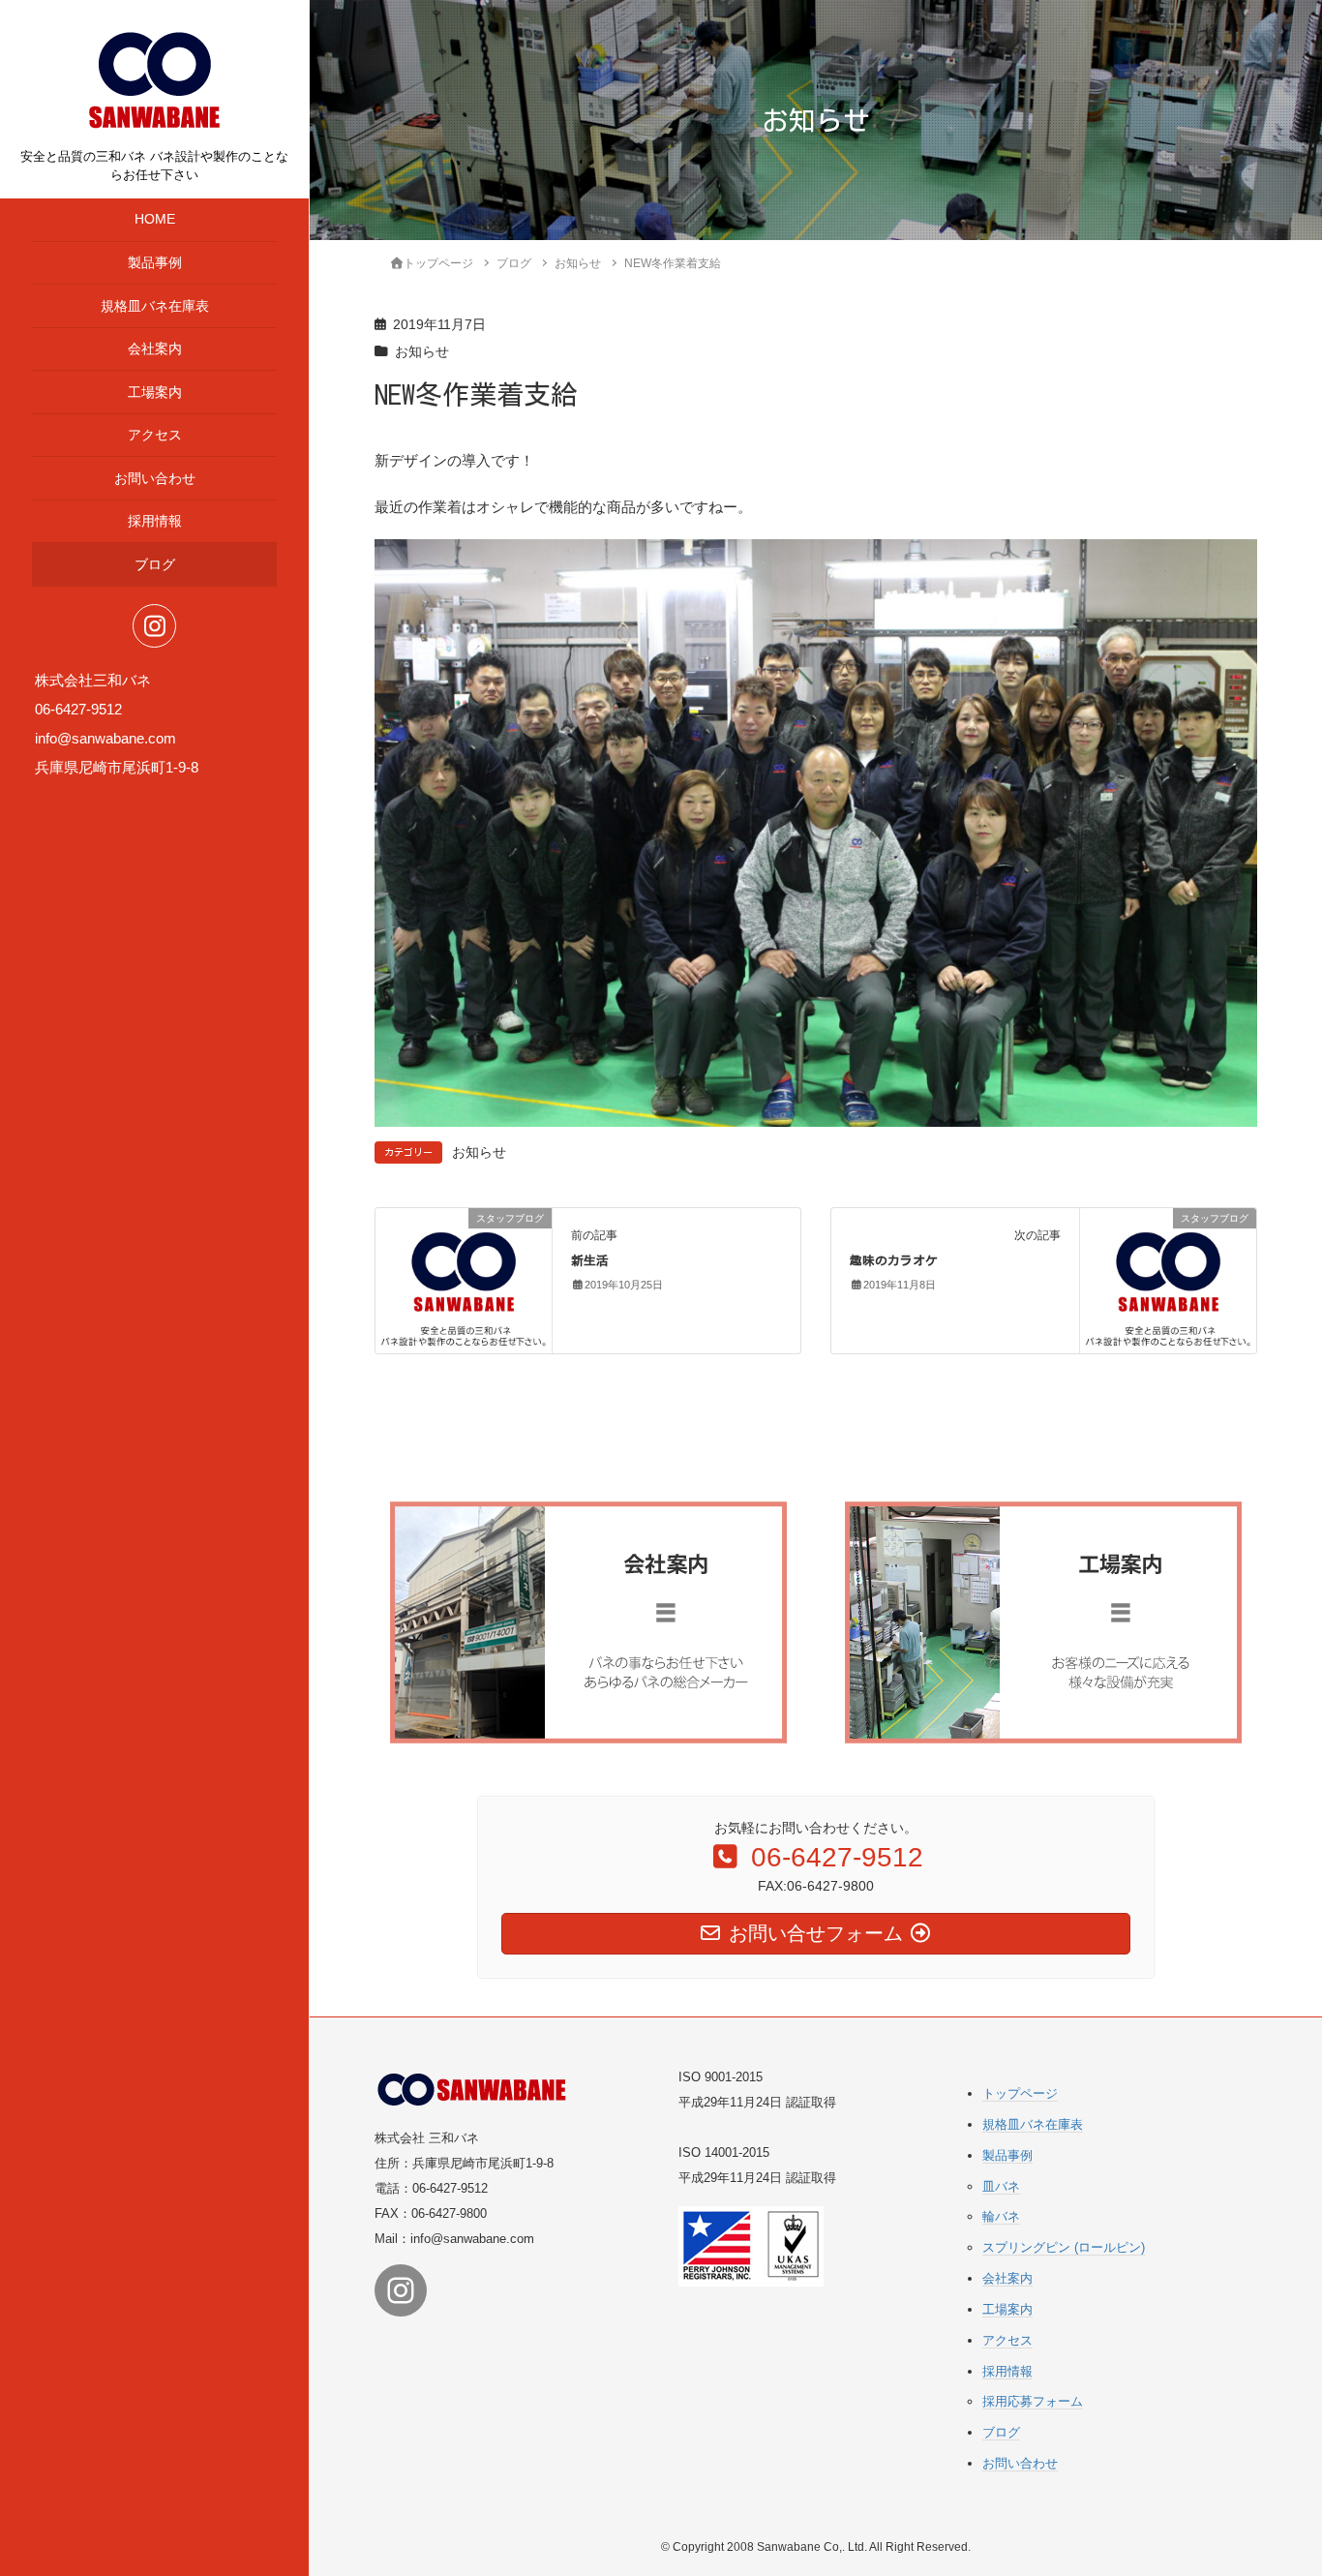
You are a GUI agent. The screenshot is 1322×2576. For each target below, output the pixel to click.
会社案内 (155, 349)
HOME (155, 219)
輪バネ (1001, 2216)
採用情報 (155, 521)
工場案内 (155, 393)
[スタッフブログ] (464, 1279)
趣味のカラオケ (894, 1261)
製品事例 (155, 263)
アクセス (155, 435)
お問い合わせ (155, 479)
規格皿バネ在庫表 (155, 306)
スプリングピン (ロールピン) (1064, 2247)
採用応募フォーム (1033, 2401)
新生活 (590, 1261)
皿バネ (1001, 2186)
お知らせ (422, 352)
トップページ (1020, 2093)
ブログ (155, 565)
